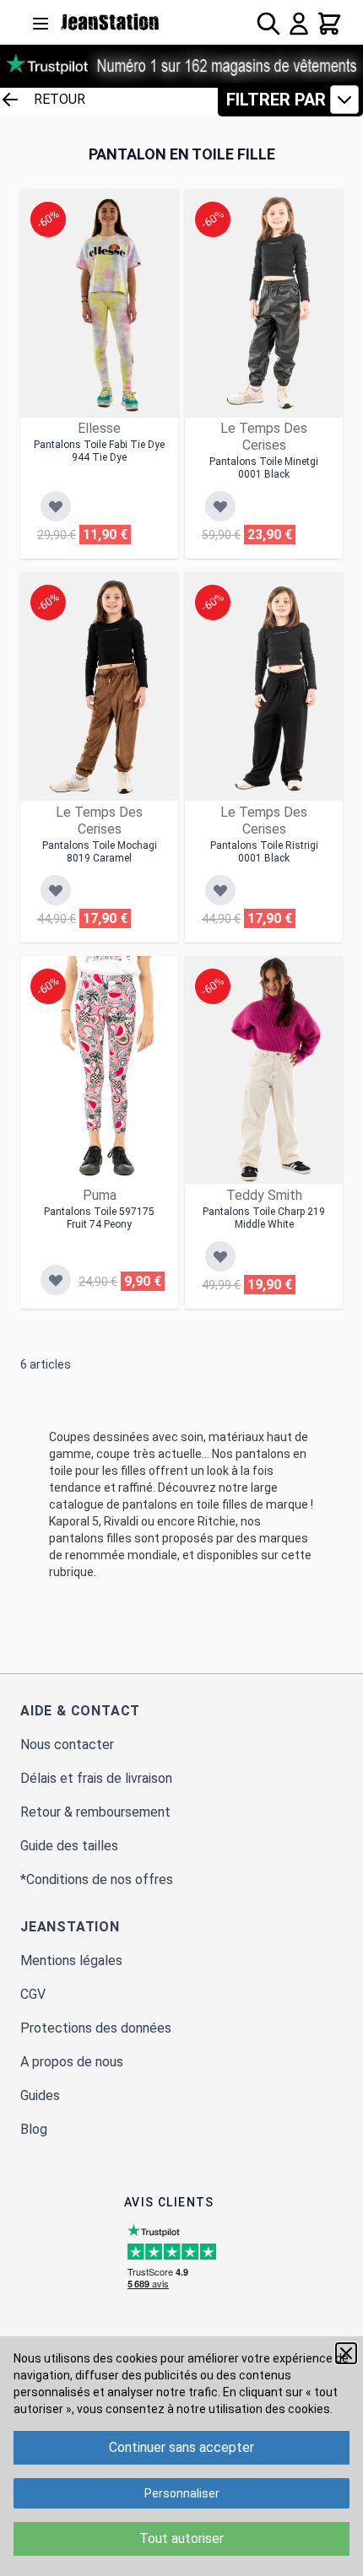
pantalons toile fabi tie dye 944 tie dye (99, 451)
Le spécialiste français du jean (110, 22)
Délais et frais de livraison (96, 1778)
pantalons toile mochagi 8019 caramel (100, 852)
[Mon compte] (299, 24)
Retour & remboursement (95, 1812)
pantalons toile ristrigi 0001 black (264, 852)
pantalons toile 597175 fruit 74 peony (99, 1218)
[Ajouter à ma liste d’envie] (56, 506)
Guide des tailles (69, 1846)
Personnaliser (182, 2493)
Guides (40, 2095)
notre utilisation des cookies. (255, 2409)
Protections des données (96, 2028)
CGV (33, 1994)
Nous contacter (67, 1744)
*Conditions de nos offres (97, 1879)
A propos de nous (72, 2062)
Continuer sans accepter (181, 2447)
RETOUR (60, 99)
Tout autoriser (181, 2538)
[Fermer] (346, 2353)
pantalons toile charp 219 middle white (264, 1218)
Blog (34, 2129)
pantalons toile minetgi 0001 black (264, 468)
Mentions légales (71, 1960)
